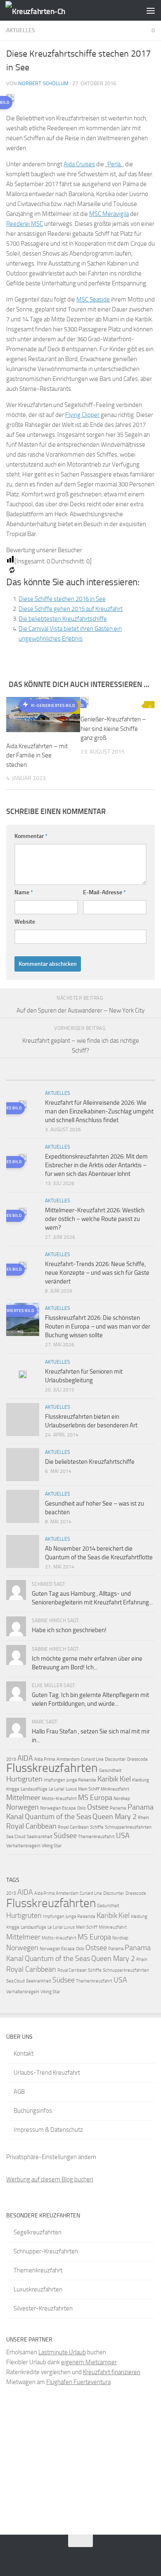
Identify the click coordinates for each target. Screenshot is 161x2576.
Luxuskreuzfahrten (38, 2289)
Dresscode (137, 1759)
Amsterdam (68, 1759)
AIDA (25, 1758)
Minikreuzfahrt (115, 1789)
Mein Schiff (89, 1789)
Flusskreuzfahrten (52, 1768)
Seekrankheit (40, 1837)
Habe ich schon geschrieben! (69, 1630)
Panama (118, 1808)
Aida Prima (45, 1759)
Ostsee (98, 1807)
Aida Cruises (79, 164)
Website (25, 922)
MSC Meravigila (109, 214)
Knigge (13, 1789)
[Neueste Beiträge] (25, 1077)
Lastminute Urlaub (62, 2352)
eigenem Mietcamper (89, 2362)
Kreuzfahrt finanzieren (112, 2372)
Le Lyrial (57, 1789)
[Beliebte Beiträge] (62, 1077)
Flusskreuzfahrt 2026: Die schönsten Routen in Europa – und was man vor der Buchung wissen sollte (98, 1326)
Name (24, 892)
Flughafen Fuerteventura (78, 2382)
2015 (11, 1759)
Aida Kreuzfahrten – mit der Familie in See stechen (37, 755)
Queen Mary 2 (115, 1817)
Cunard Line (92, 1759)
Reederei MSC (25, 224)
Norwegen (22, 1807)
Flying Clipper (82, 415)
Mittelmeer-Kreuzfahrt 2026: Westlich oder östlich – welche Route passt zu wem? (95, 1219)
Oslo (82, 1808)
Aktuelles (21, 30)
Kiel (125, 1779)
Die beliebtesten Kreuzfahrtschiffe (63, 619)
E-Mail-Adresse (104, 892)
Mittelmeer (23, 1798)
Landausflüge (34, 1789)
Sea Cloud (16, 1837)
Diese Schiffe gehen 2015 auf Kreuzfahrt (71, 609)
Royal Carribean (73, 1827)
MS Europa (95, 1798)
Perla (114, 164)
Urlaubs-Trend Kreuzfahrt (47, 2073)
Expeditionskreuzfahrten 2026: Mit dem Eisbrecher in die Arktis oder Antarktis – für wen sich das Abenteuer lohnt (96, 1165)
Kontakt (24, 2054)
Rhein (143, 1818)
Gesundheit (110, 1770)
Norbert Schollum (43, 83)
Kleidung (141, 1780)
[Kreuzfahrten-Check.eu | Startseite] (45, 11)
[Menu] (151, 10)
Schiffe (97, 1827)
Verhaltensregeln (23, 1846)
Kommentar (31, 836)
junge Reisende (81, 1780)
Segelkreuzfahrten (38, 2232)
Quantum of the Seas (58, 1817)
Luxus (71, 1789)
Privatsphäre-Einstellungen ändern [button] (51, 2157)
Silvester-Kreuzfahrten (43, 2308)
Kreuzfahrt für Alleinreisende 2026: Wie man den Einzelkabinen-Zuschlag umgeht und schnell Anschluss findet (99, 1111)
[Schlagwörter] (136, 1077)
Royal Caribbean (31, 1826)
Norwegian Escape (58, 1808)
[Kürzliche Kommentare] (99, 1077)
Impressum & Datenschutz (48, 2130)
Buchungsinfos (33, 2111)
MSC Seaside (93, 299)
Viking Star (52, 1846)
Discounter (115, 1759)
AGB (19, 2092)
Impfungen (54, 1780)
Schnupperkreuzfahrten (128, 1827)
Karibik (108, 1779)
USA (123, 1836)
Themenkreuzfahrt (96, 1837)
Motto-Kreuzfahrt (59, 1799)
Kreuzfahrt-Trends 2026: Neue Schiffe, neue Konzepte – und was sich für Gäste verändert (97, 1273)
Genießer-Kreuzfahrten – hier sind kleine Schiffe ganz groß (113, 729)
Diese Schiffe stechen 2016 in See (62, 599)
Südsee (65, 1836)
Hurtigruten (24, 1779)
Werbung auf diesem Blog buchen (50, 2179)
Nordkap (122, 1799)
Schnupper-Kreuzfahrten (46, 2251)
